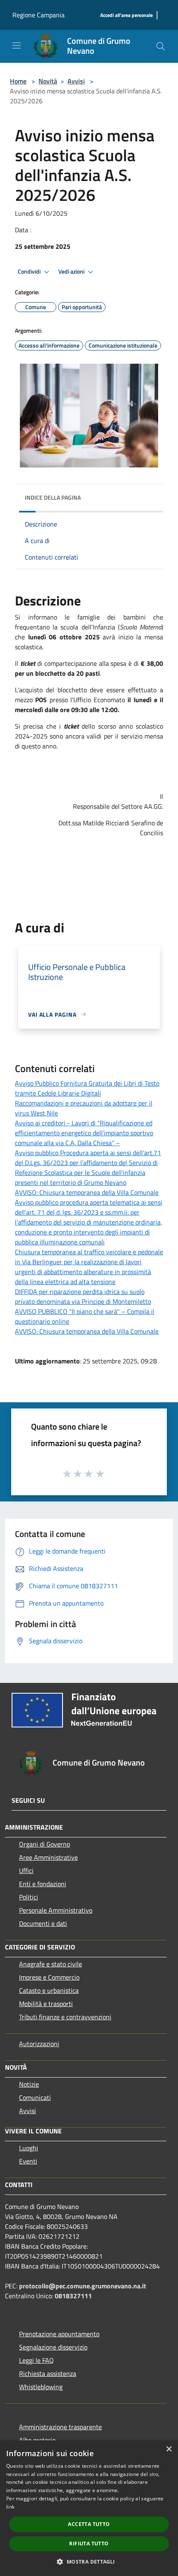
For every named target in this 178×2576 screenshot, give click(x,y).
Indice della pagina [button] (53, 497)
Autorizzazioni (39, 2044)
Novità (48, 81)
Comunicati (35, 2097)
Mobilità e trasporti (46, 2004)
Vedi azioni (72, 272)
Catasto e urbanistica (49, 1990)
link (10, 2507)
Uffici (26, 1871)
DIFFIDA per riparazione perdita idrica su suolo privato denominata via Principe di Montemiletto (83, 1296)
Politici (29, 1897)
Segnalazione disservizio (53, 2347)
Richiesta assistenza (48, 2373)
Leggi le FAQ (36, 2360)
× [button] (169, 2449)
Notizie (29, 2084)
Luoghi (29, 2148)
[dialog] (89, 2508)
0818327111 (73, 2296)
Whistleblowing (41, 2387)
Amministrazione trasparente (60, 2427)
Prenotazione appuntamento (59, 2334)
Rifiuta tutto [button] (89, 2544)
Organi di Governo (44, 1844)
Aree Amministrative (48, 1857)
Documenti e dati (43, 1923)
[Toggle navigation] (17, 45)
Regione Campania (38, 15)
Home (18, 81)
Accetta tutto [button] (89, 2524)
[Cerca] (161, 46)
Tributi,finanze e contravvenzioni (65, 2017)
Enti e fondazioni (43, 1884)
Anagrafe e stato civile (51, 1964)
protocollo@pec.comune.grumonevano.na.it (83, 2286)
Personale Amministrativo (56, 1910)
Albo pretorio (37, 2440)
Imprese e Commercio (49, 1977)
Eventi (28, 2161)
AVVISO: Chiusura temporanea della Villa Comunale (87, 1192)
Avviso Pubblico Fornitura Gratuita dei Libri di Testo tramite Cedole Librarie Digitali (87, 1088)
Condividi (30, 272)
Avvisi (76, 81)
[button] (89, 2562)
